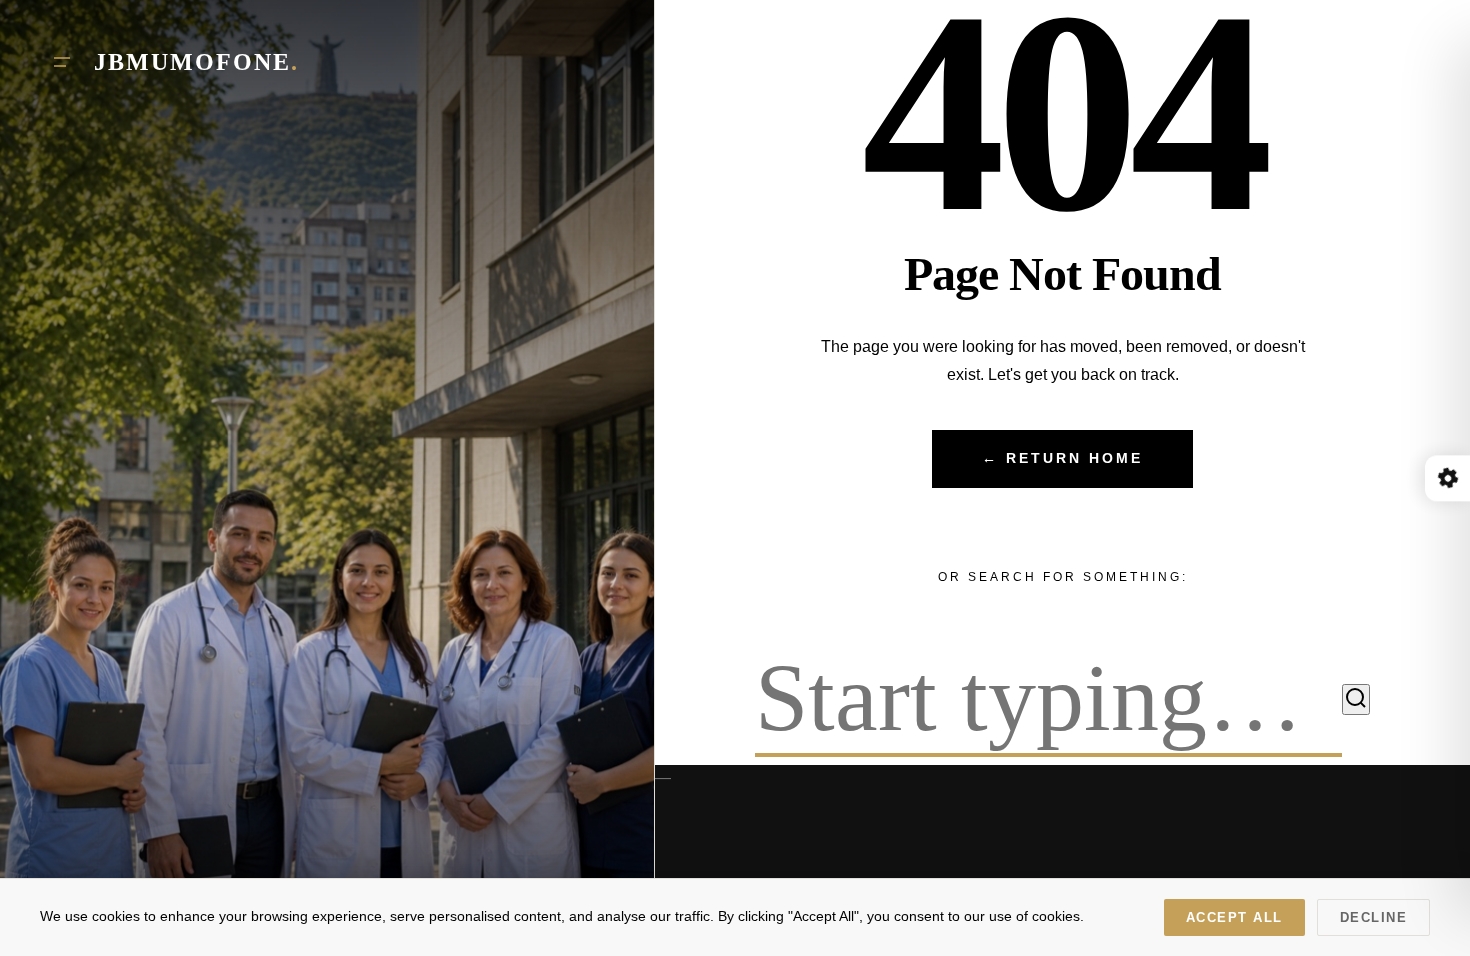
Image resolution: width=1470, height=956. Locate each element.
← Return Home (1062, 458)
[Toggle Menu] (62, 62)
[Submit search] (1356, 699)
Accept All (1234, 917)
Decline (1374, 917)
